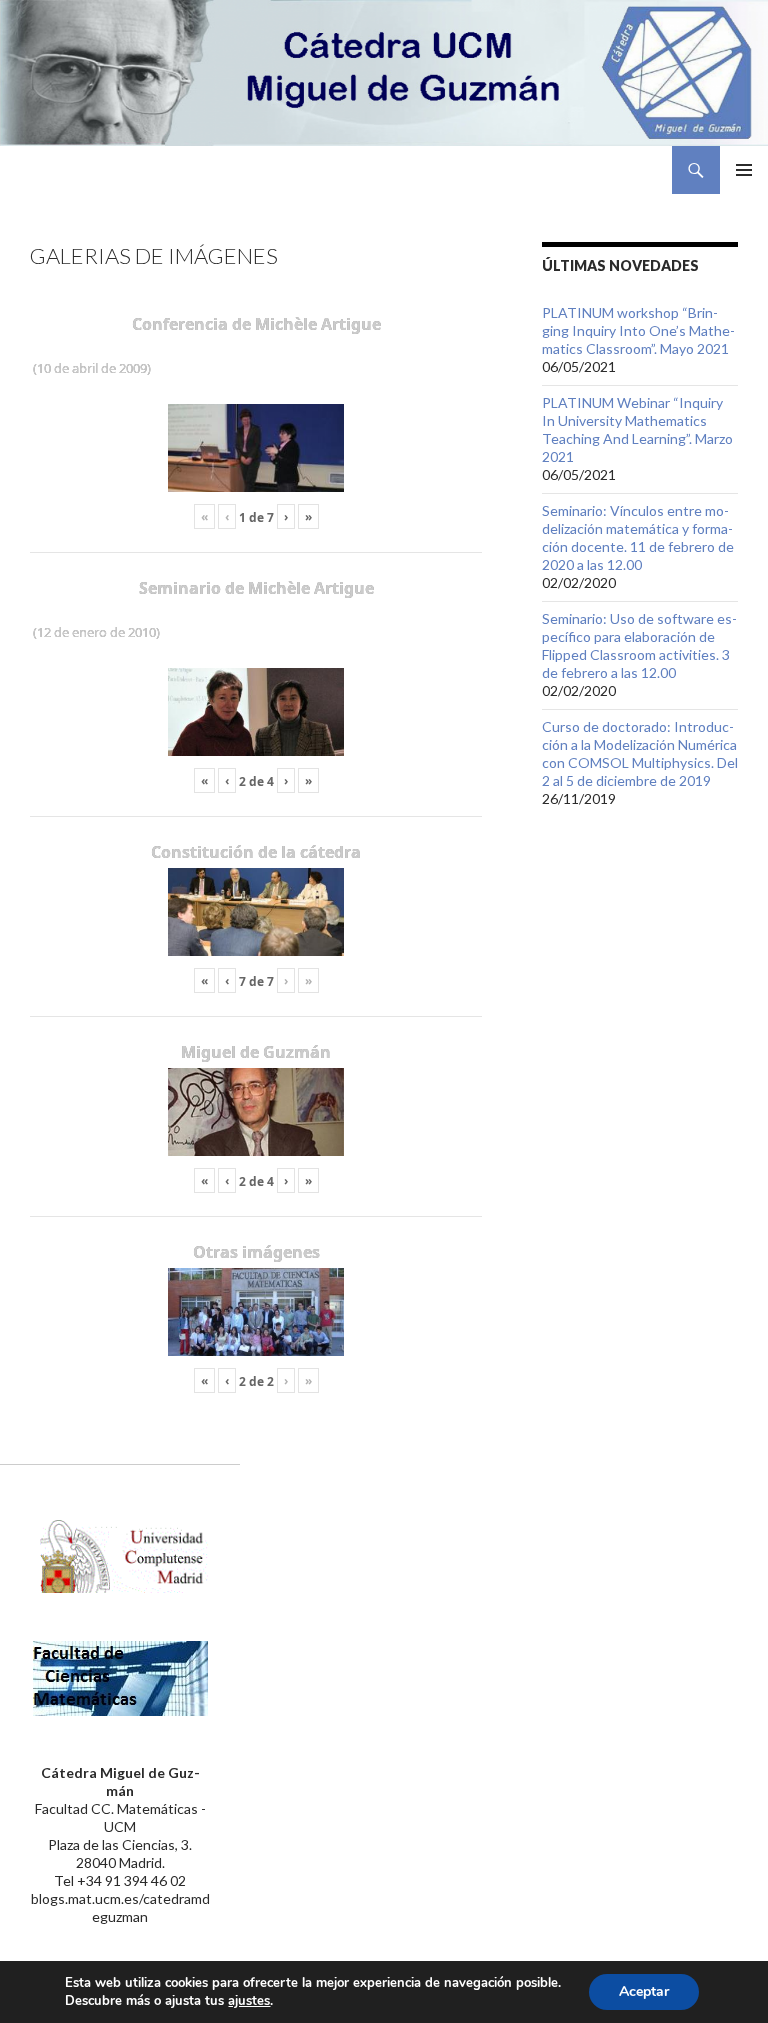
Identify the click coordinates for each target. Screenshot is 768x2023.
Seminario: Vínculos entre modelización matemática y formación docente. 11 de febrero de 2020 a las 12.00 (638, 537)
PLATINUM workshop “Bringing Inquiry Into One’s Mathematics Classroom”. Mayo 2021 (638, 330)
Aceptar (644, 1991)
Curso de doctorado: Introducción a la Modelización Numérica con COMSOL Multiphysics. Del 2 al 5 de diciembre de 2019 (640, 753)
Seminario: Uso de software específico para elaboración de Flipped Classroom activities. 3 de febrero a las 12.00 (639, 645)
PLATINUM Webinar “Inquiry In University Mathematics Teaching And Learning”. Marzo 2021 (637, 429)
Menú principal (744, 170)
